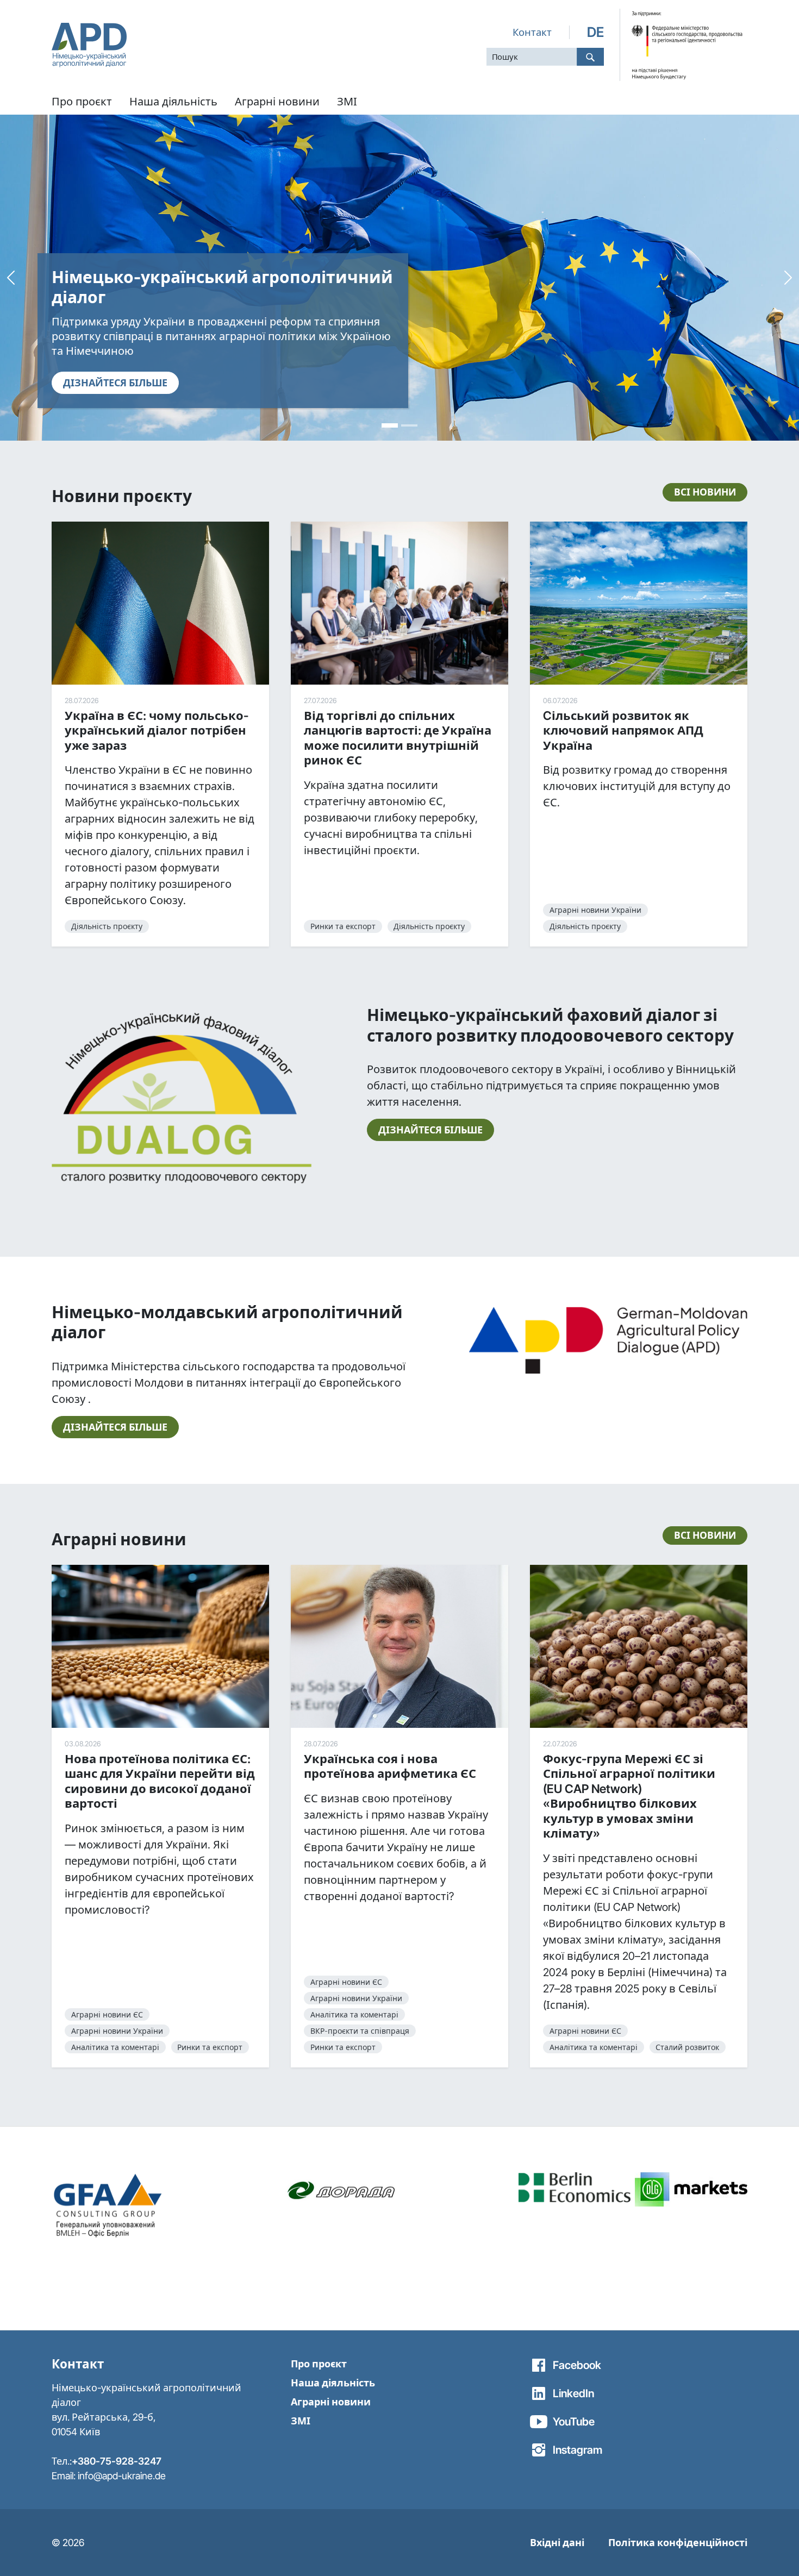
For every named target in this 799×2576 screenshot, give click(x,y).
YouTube (574, 2422)
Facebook (577, 2365)
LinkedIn (573, 2393)
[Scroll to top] (772, 2549)
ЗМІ (301, 2421)
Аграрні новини (331, 2402)
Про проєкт (319, 2364)
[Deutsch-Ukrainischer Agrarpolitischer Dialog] (89, 45)
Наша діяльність (333, 2383)
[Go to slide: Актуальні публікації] (409, 425)
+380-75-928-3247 (117, 2461)
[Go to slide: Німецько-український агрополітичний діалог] (390, 425)
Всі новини (705, 492)
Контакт (532, 32)
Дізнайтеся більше (430, 1130)
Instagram (578, 2450)
